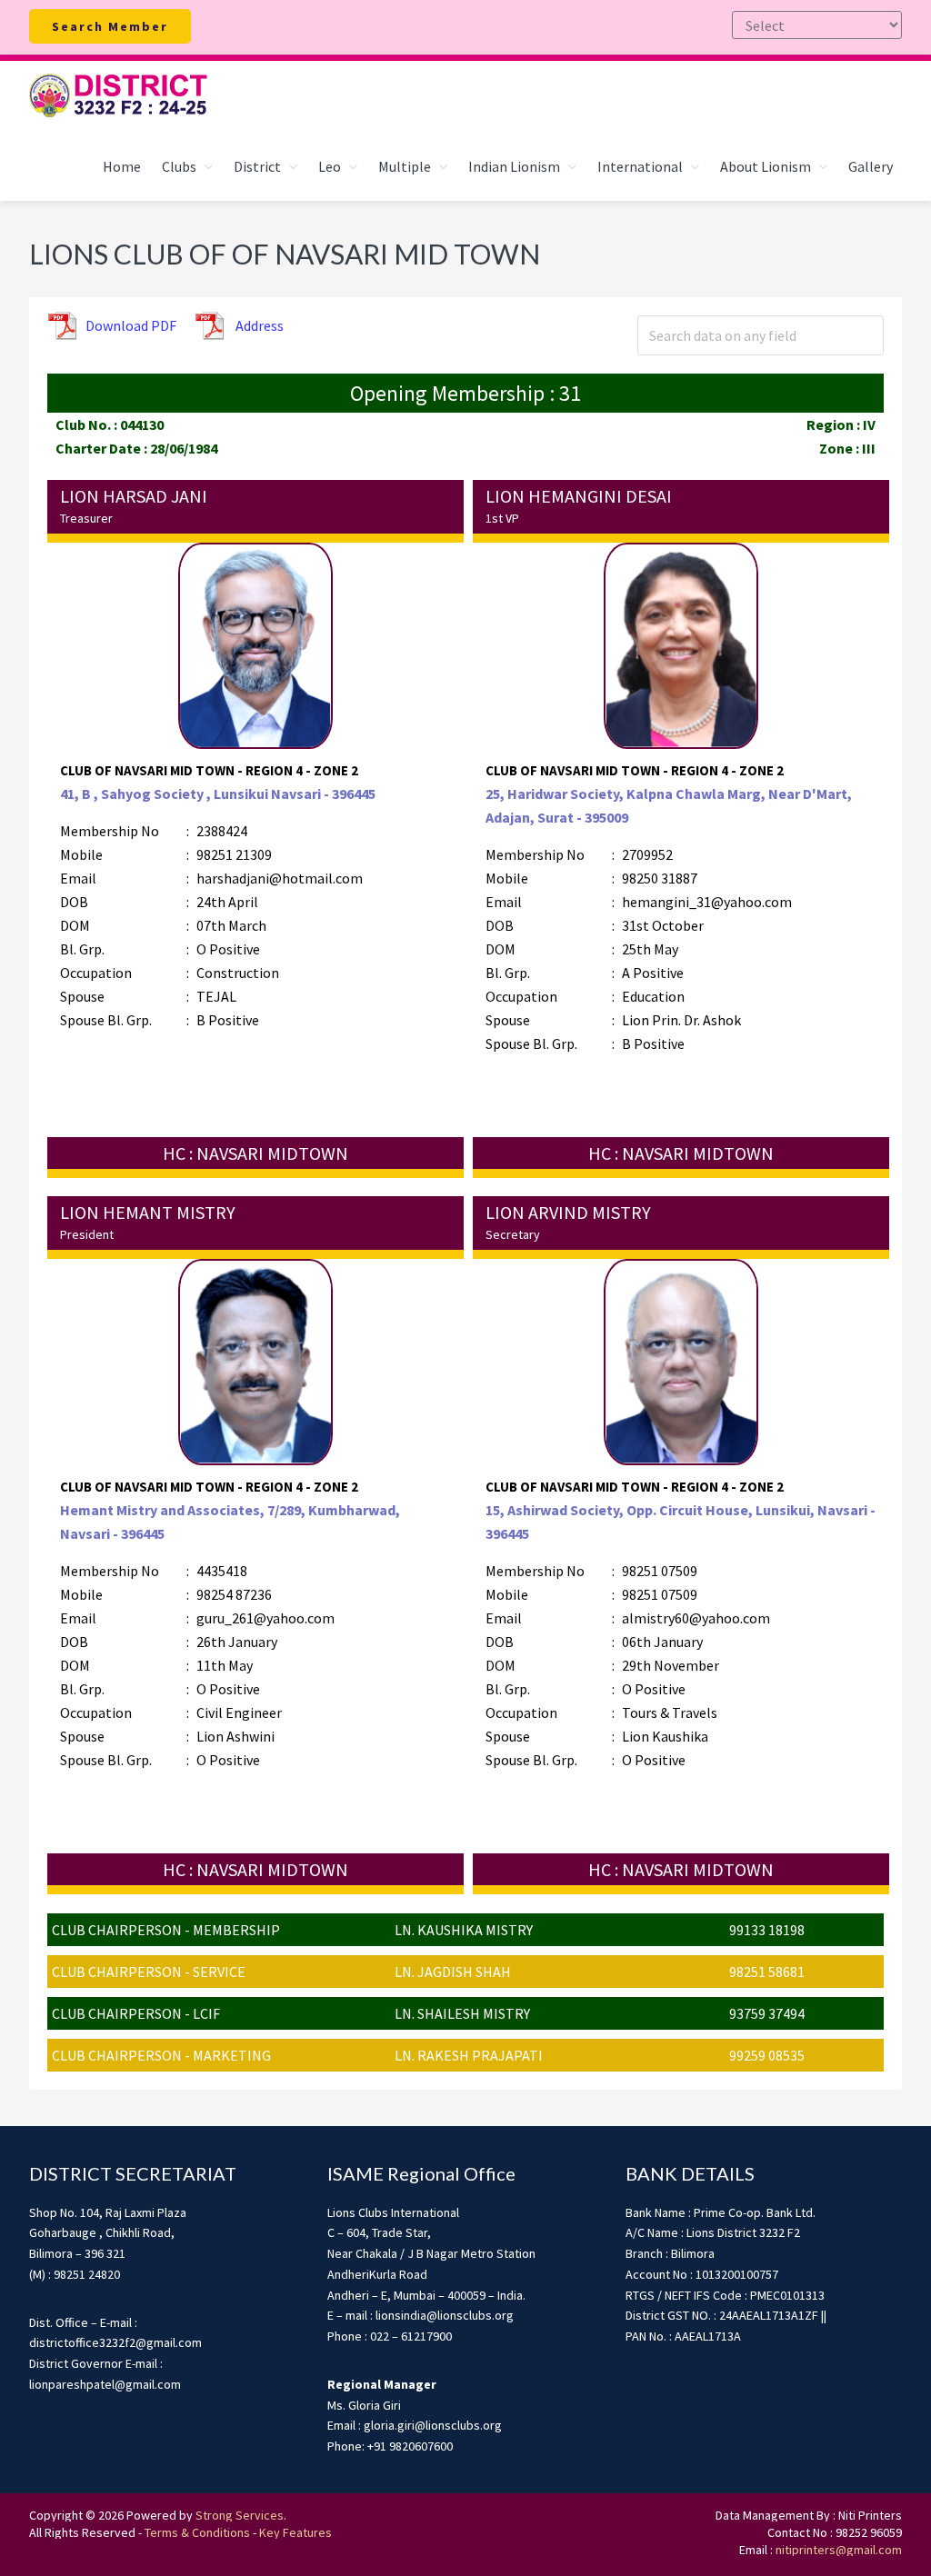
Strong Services (240, 2515)
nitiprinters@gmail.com (839, 2550)
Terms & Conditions (197, 2532)
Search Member (110, 26)
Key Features (295, 2532)
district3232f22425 (120, 96)
